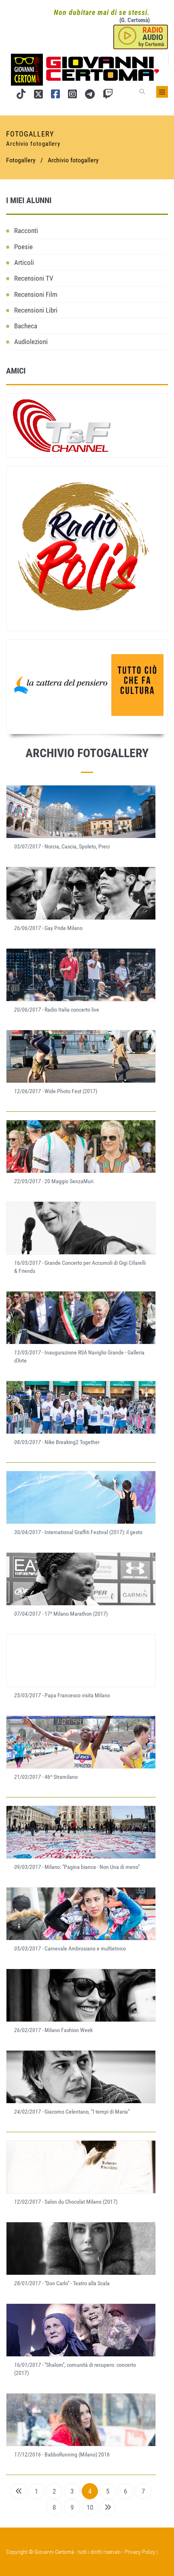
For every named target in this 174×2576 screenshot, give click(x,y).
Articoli (24, 262)
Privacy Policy (140, 2552)
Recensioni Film (36, 294)
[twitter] (38, 96)
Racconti (26, 231)
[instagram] (72, 96)
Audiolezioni (31, 342)
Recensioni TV (34, 278)
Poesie (23, 247)
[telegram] (90, 96)
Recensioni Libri (36, 310)
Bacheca (26, 326)
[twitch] (108, 96)
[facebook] (55, 96)
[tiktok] (21, 96)
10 (90, 2507)
